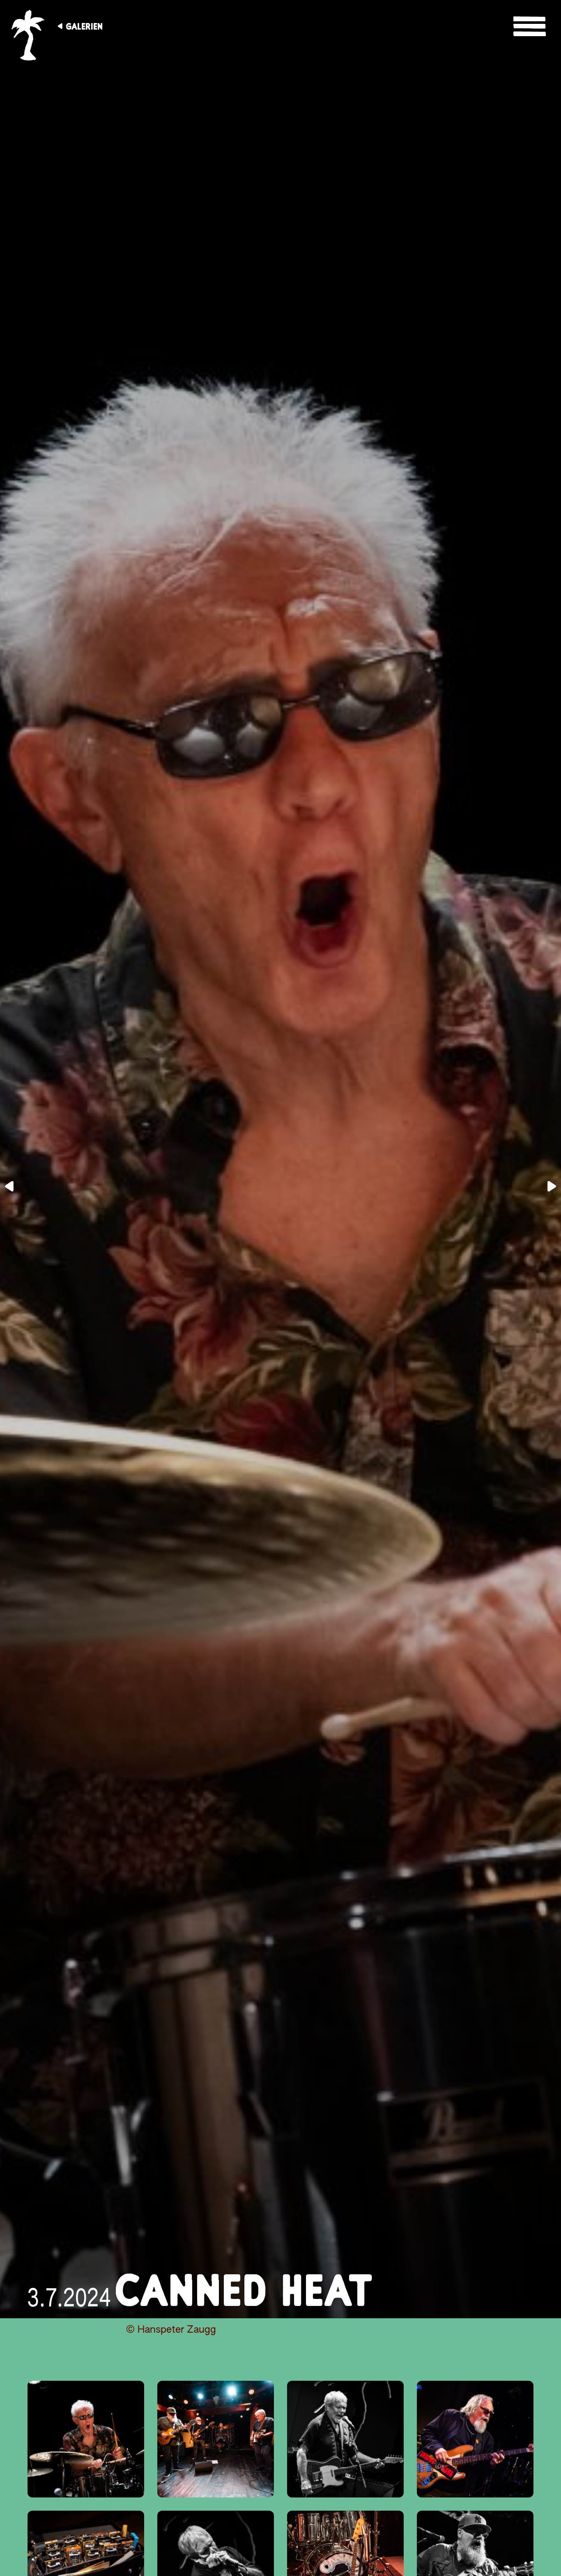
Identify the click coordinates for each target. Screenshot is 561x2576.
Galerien (84, 26)
